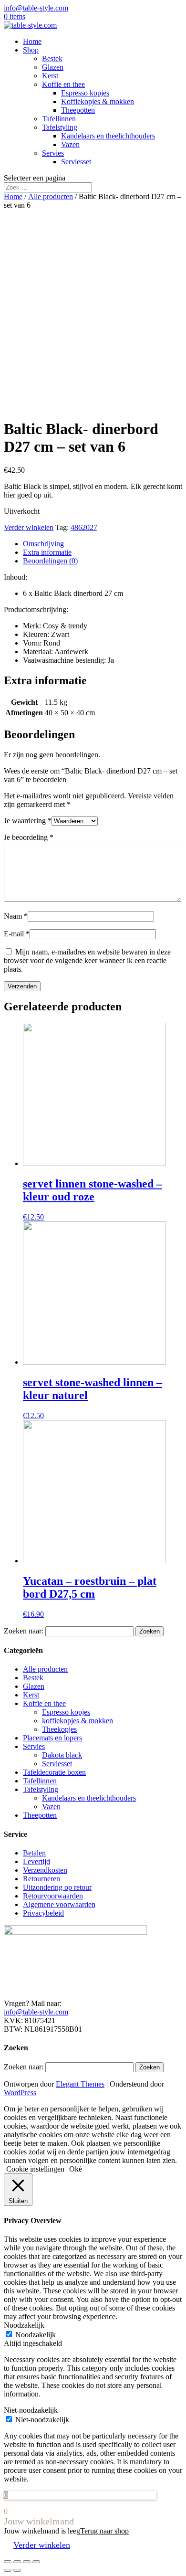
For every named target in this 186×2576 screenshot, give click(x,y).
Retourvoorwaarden (53, 1896)
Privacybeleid (43, 1913)
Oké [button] (76, 2169)
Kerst (50, 76)
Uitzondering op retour (57, 1887)
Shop (31, 50)
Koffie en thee (63, 84)
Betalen (34, 1853)
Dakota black (62, 1755)
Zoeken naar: (24, 1631)
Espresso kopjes (85, 93)
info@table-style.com (36, 2012)
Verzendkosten (45, 1870)
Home (32, 41)
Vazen (70, 144)
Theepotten (78, 110)
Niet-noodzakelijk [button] (31, 2410)
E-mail (17, 934)
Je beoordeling (29, 837)
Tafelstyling (60, 127)
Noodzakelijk (36, 2335)
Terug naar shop (104, 2531)
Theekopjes (59, 1729)
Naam (16, 916)
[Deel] (17, 2562)
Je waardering (28, 821)
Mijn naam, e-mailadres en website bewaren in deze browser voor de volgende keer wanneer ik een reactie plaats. (87, 960)
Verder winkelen (29, 527)
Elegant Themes (80, 2084)
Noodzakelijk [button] (24, 2325)
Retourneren (41, 1879)
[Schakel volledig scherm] (27, 2562)
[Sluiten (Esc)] (8, 2562)
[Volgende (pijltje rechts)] (17, 2570)
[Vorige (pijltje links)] (8, 2570)
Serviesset (76, 162)
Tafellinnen (59, 119)
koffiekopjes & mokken (77, 1721)
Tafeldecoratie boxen (54, 1772)
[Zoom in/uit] (36, 2562)
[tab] (103, 544)
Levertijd (36, 1861)
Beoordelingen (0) (50, 561)
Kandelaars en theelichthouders (108, 136)
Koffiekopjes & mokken (98, 101)
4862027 (84, 527)
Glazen (53, 67)
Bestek (52, 58)
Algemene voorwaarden (59, 1904)
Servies (53, 153)
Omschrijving (43, 544)
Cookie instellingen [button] (35, 2169)
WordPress (20, 2093)
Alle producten (51, 196)
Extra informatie (47, 552)
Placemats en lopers (52, 1738)
